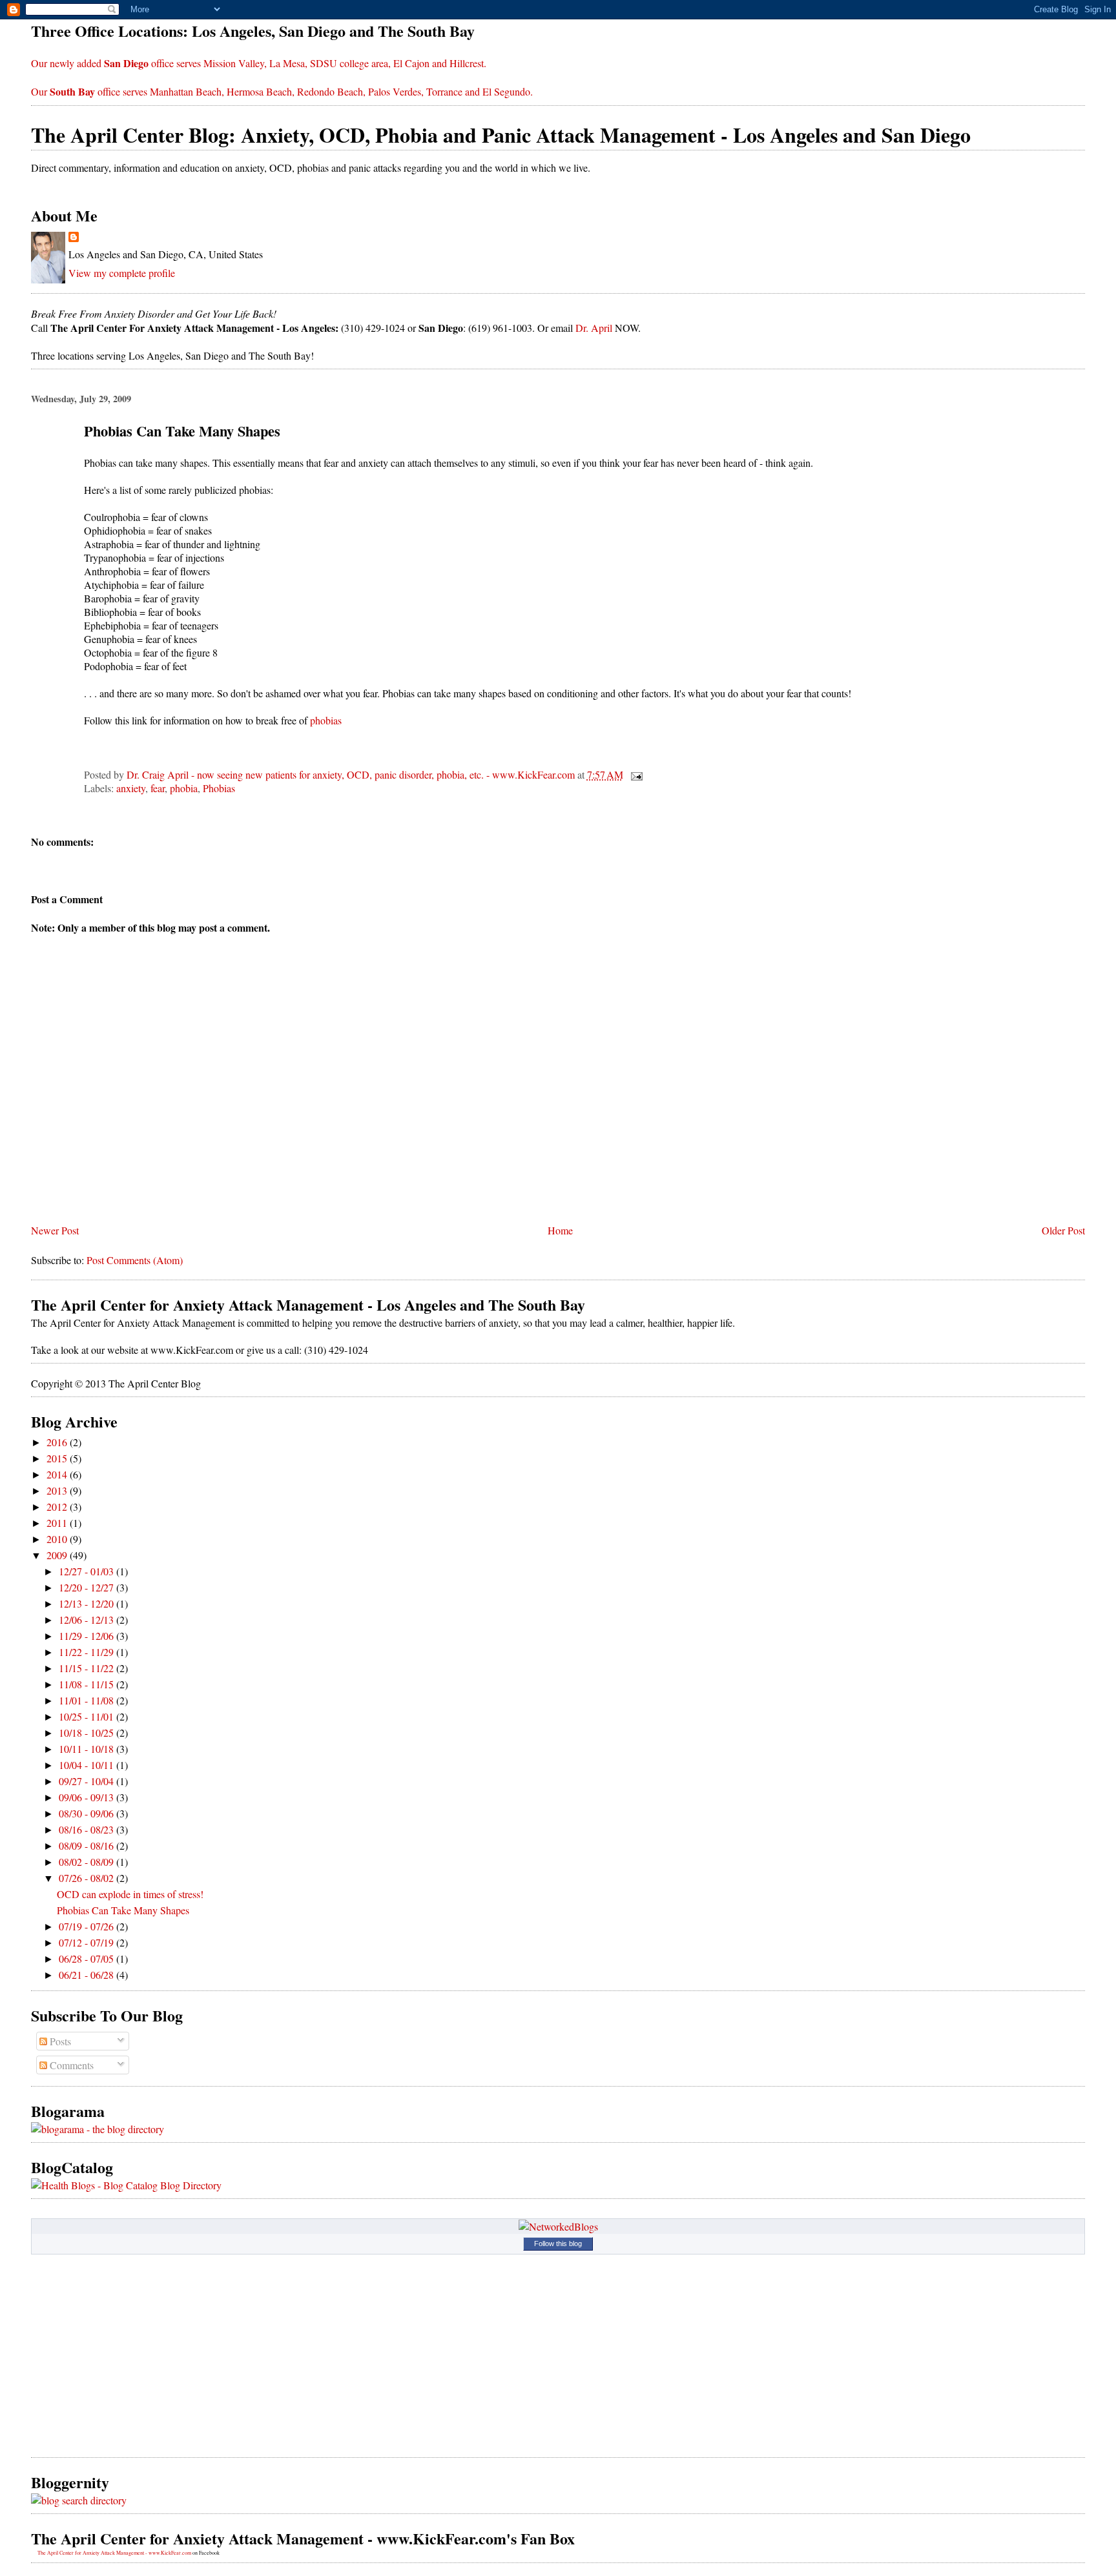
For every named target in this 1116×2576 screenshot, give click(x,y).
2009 (58, 1555)
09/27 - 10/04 (88, 1781)
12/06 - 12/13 (88, 1620)
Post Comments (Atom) (135, 1260)
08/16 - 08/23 (88, 1829)
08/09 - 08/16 (88, 1845)
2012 (58, 1507)
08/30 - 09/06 (88, 1813)
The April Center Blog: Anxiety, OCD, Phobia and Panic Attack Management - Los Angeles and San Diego (501, 135)
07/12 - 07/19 (88, 1942)
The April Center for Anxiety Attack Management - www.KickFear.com (114, 2553)
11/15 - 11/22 (88, 1668)
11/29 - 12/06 (88, 1636)
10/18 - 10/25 (88, 1733)
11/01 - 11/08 (88, 1700)
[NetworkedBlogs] (558, 2226)
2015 (58, 1458)
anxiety (131, 788)
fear (158, 788)
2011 (58, 1523)
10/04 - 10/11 (88, 1765)
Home (560, 1230)
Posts (59, 2041)
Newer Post (55, 1230)
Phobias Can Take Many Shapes (123, 1910)
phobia (184, 788)
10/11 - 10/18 (88, 1749)
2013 (58, 1490)
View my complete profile (122, 273)
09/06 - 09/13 (88, 1797)
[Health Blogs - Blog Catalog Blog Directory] (126, 2185)
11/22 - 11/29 (88, 1652)
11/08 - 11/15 (88, 1684)
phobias (326, 720)
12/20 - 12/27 (88, 1587)
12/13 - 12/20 (88, 1603)
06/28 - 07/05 (88, 1958)
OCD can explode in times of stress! (130, 1894)
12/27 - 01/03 (88, 1571)
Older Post (1063, 1230)
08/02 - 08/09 (88, 1862)
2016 (58, 1442)
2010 (58, 1539)
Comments (70, 2065)
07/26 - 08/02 (88, 1878)
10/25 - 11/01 (88, 1716)
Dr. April (594, 328)
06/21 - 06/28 (88, 1975)
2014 (58, 1474)
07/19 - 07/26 (88, 1926)
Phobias (219, 788)
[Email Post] (635, 774)
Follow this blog (558, 2244)
